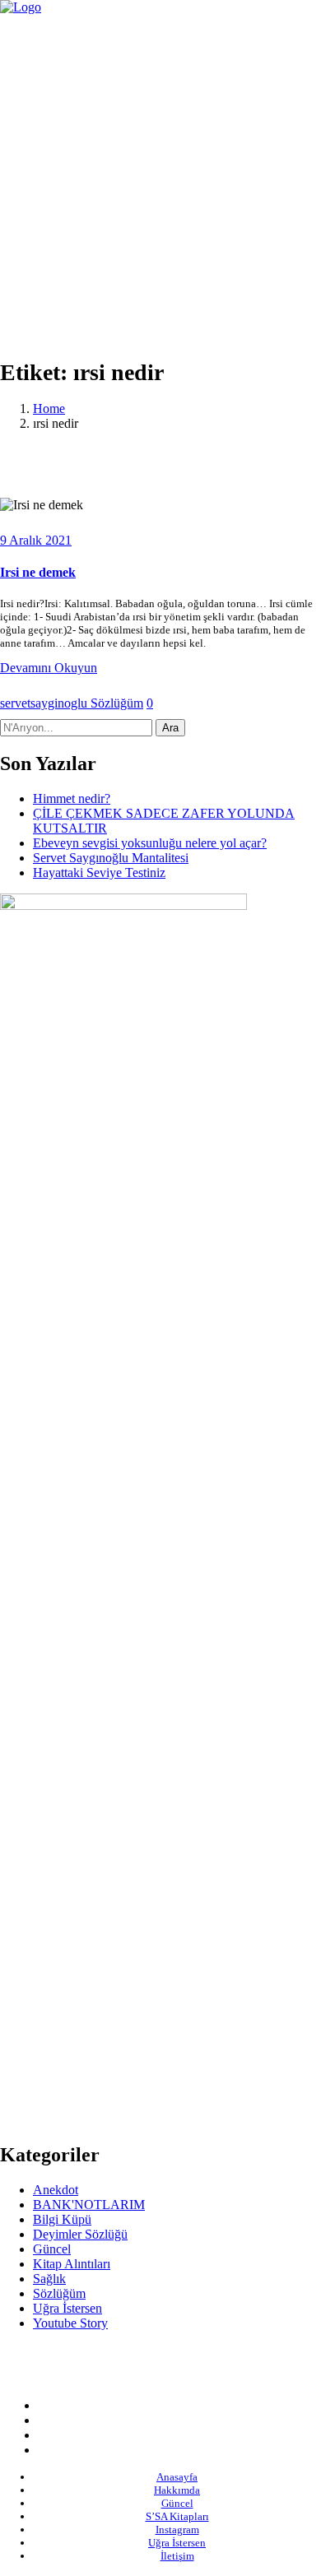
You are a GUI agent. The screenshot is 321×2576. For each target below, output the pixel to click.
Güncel (52, 2249)
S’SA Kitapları (177, 2516)
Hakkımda (177, 2490)
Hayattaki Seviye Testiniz (99, 873)
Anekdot (56, 2190)
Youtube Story (70, 2323)
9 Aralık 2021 (36, 540)
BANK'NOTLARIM (89, 2205)
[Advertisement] (160, 183)
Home (49, 408)
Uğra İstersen (67, 2308)
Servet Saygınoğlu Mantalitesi (111, 858)
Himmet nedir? (72, 798)
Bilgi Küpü (62, 2219)
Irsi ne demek (38, 572)
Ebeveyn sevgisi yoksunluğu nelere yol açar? (150, 843)
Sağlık (49, 2279)
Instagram (177, 2530)
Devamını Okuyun (49, 668)
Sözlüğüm (117, 703)
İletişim (177, 2556)
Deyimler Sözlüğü (80, 2234)
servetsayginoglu (45, 703)
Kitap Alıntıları (72, 2264)
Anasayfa (177, 2477)
